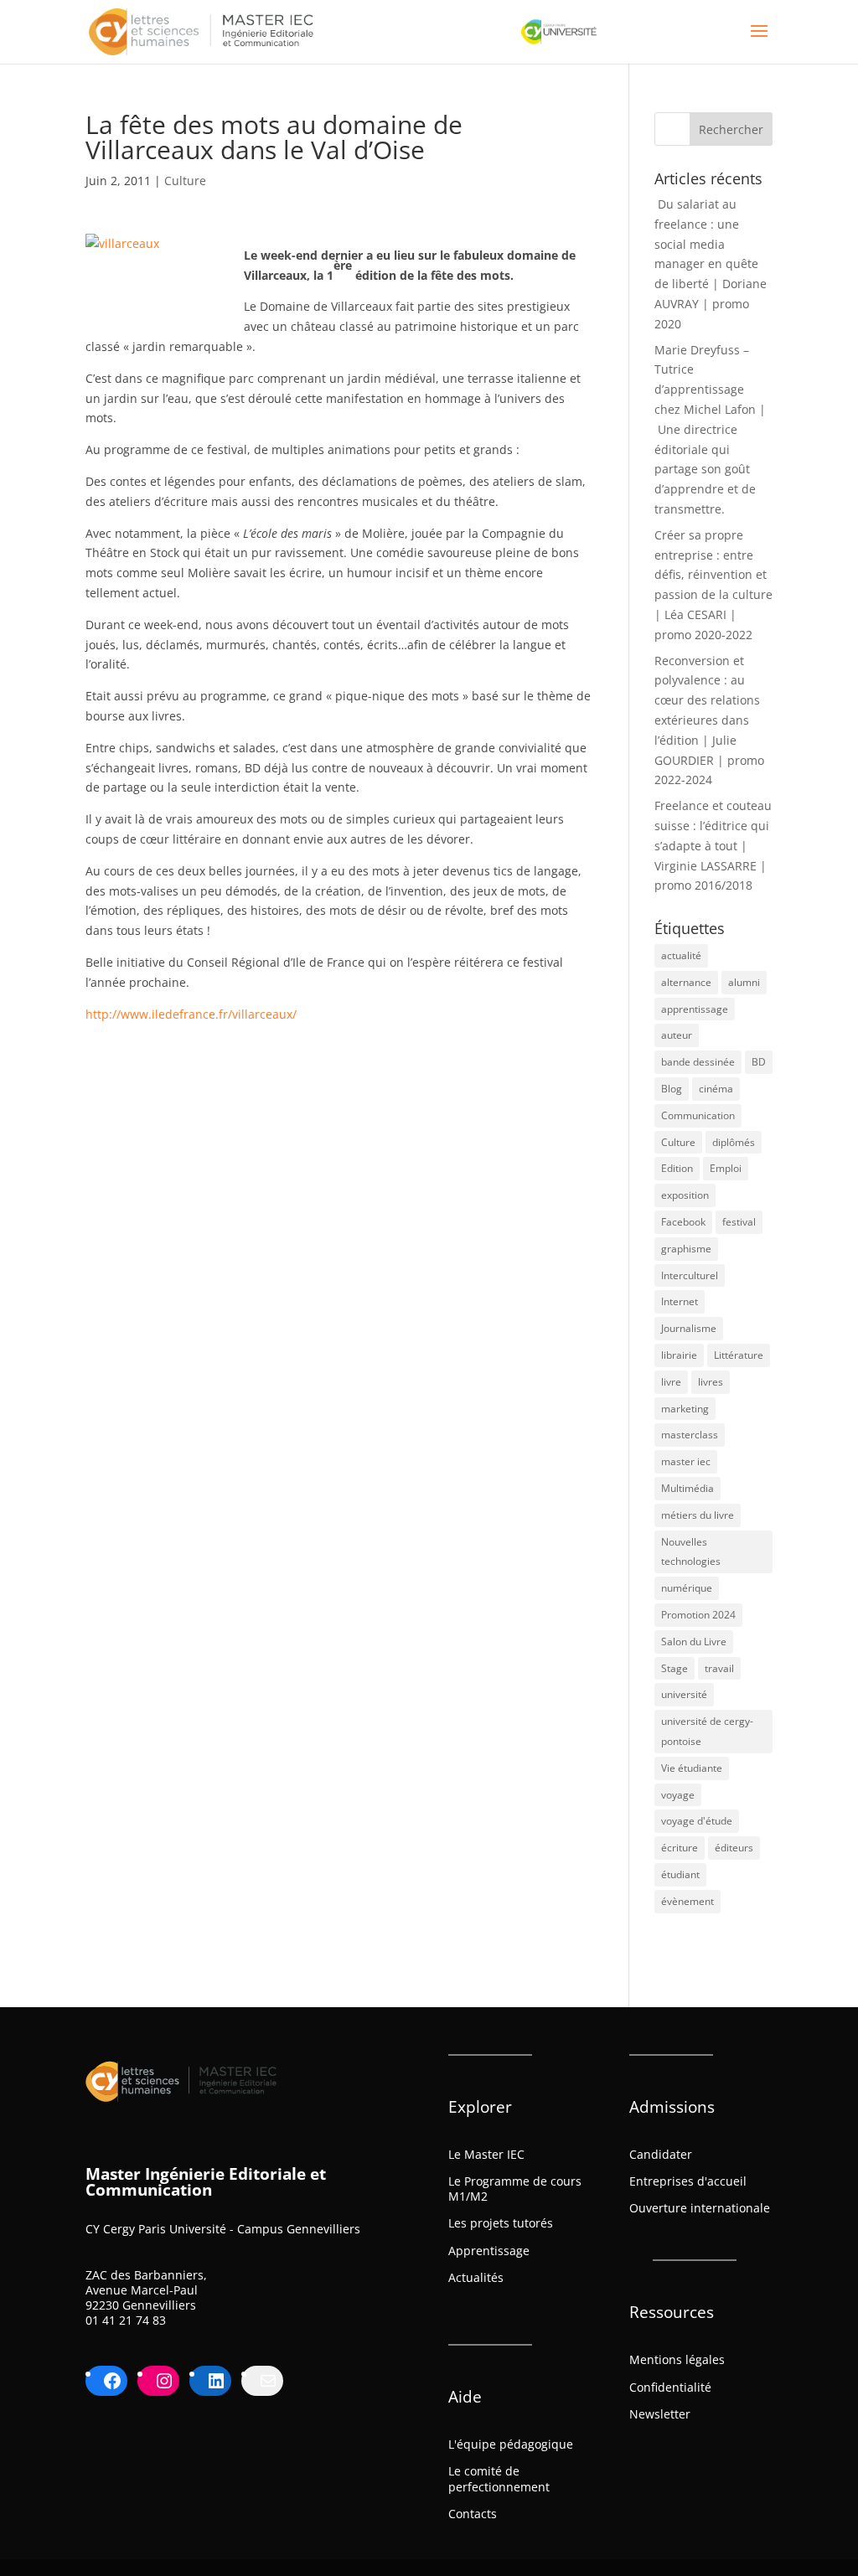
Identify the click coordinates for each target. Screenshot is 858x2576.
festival (739, 1222)
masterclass (690, 1435)
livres (711, 1382)
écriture (680, 1848)
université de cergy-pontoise (707, 1731)
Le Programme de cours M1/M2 (515, 2189)
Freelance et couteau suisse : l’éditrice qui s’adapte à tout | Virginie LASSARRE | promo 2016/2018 (713, 845)
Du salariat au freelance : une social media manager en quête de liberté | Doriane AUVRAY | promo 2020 (711, 264)
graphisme (686, 1249)
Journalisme (689, 1328)
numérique (687, 1588)
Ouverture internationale (700, 2208)
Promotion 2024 (698, 1615)
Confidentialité (670, 2387)
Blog (672, 1089)
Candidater (661, 2154)
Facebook (683, 1222)
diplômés (734, 1142)
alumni (744, 982)
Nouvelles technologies (691, 1552)
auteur (677, 1035)
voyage (678, 1795)
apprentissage (695, 1009)
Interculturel (690, 1275)
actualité (681, 955)
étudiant (680, 1874)
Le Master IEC (486, 2154)
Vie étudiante (692, 1768)
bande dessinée (698, 1062)
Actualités (476, 2277)
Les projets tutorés (501, 2223)
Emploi (726, 1168)
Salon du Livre (694, 1642)
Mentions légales (677, 2359)
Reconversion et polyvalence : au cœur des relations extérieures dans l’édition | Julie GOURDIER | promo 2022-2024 (709, 720)
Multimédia (687, 1488)
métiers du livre (698, 1515)
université (684, 1694)
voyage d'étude (697, 1821)
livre (671, 1382)
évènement (687, 1901)
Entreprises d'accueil (688, 2181)
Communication (698, 1115)
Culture (185, 181)
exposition (685, 1195)
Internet (680, 1301)
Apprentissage (489, 2251)
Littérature (739, 1355)
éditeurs (734, 1848)
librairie (679, 1355)
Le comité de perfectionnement (499, 2478)
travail (719, 1668)
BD (759, 1062)
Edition (677, 1168)
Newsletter (660, 2414)
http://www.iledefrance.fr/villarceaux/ (191, 1014)
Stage (675, 1668)
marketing (685, 1409)
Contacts (473, 2514)
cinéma (716, 1089)
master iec (686, 1461)
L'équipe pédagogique (511, 2444)
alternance (686, 982)
